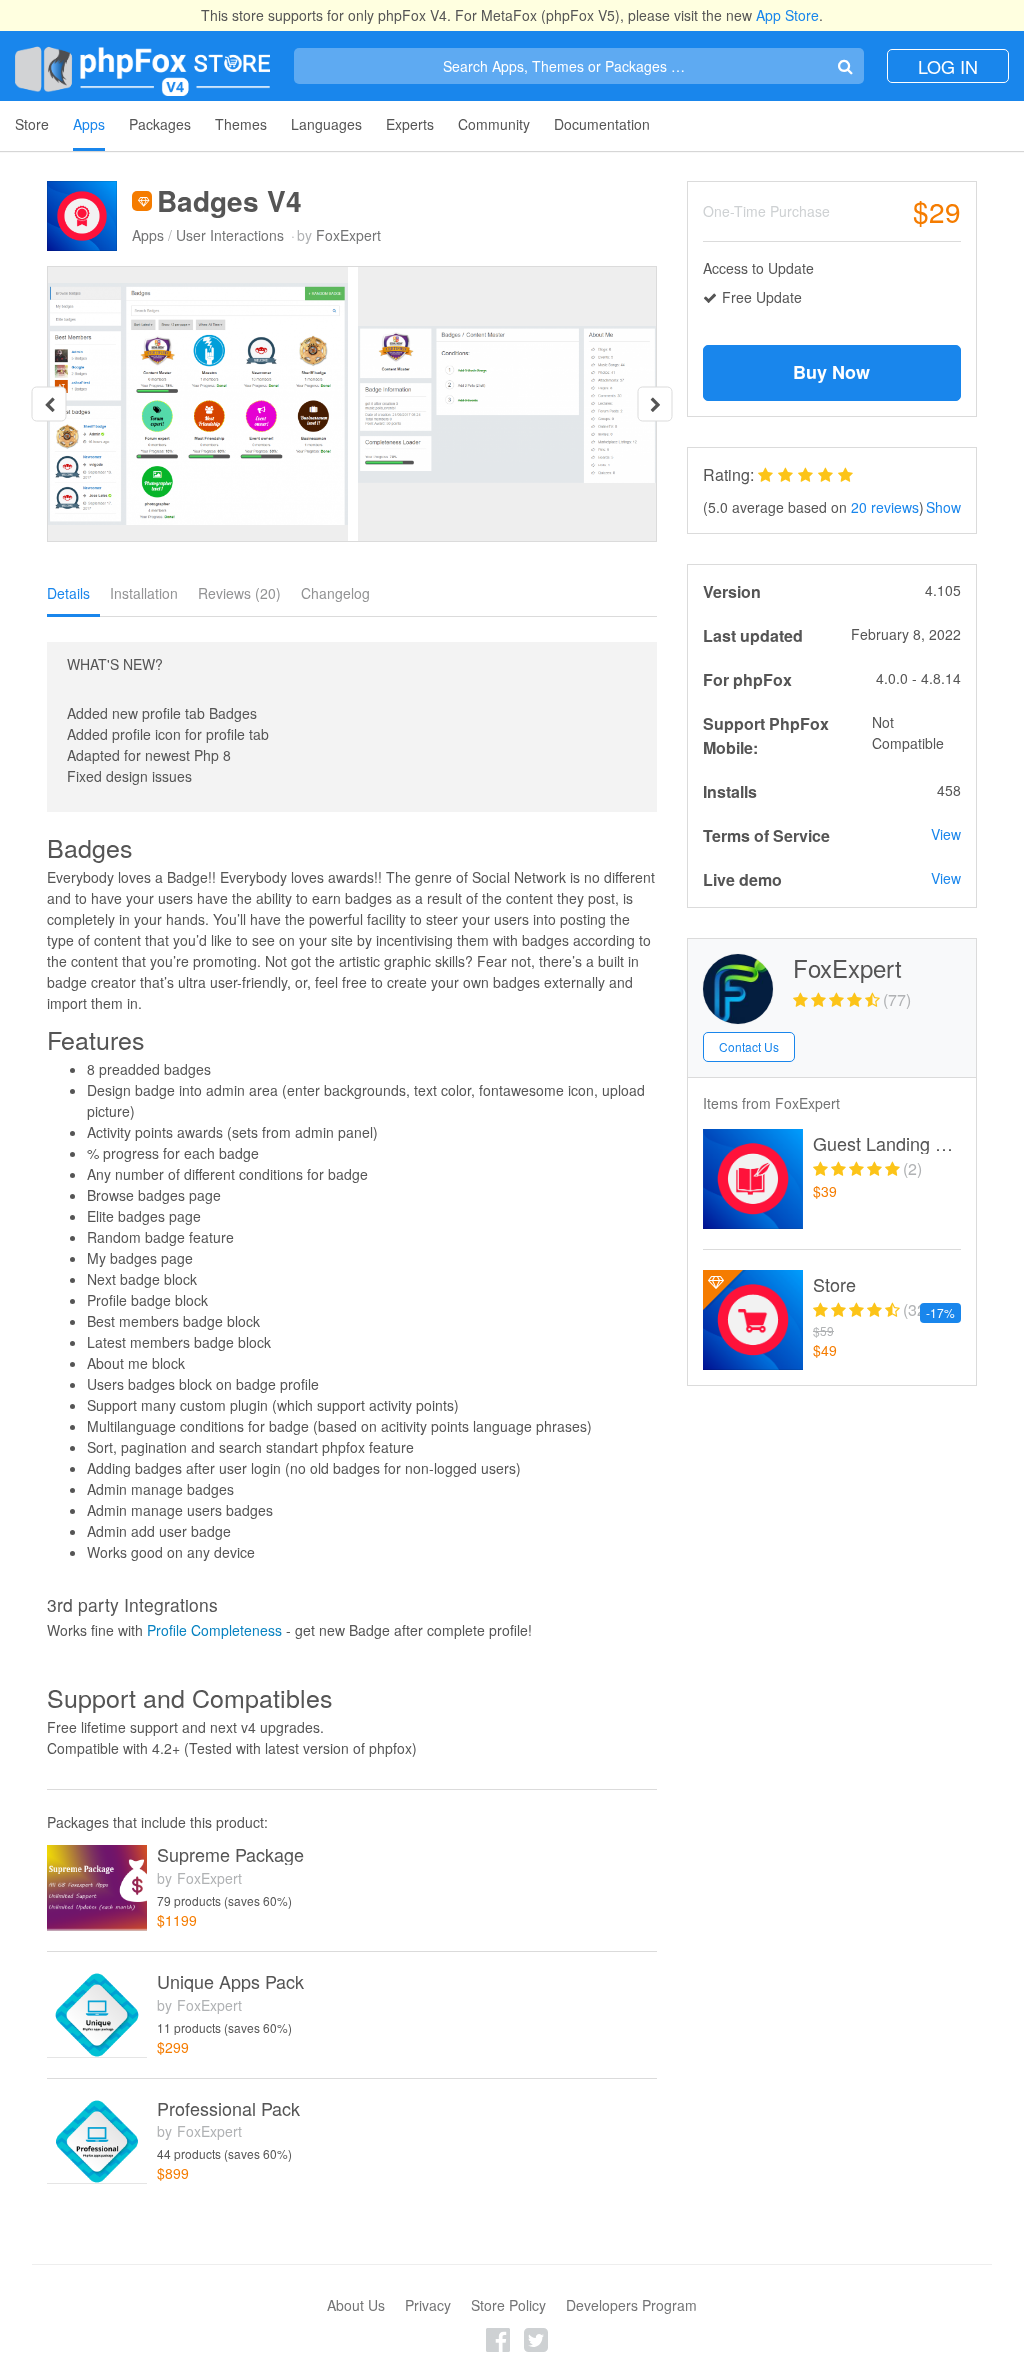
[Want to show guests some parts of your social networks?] (753, 1179)
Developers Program (631, 2305)
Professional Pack (228, 2109)
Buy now (831, 372)
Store (32, 124)
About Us (356, 2305)
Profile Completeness (214, 1630)
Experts (410, 124)
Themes (241, 124)
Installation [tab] (144, 593)
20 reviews (885, 507)
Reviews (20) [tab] (239, 593)
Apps (89, 124)
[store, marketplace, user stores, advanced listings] (753, 1320)
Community (494, 124)
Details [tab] (68, 593)
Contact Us (749, 1046)
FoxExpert (348, 235)
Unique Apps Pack (230, 1982)
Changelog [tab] (335, 593)
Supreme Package (230, 1855)
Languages (326, 124)
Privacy (428, 2305)
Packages (160, 124)
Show (943, 507)
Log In (948, 66)
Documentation (602, 124)
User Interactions (230, 235)
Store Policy (508, 2305)
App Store (787, 15)
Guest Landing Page (887, 1144)
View (946, 834)
